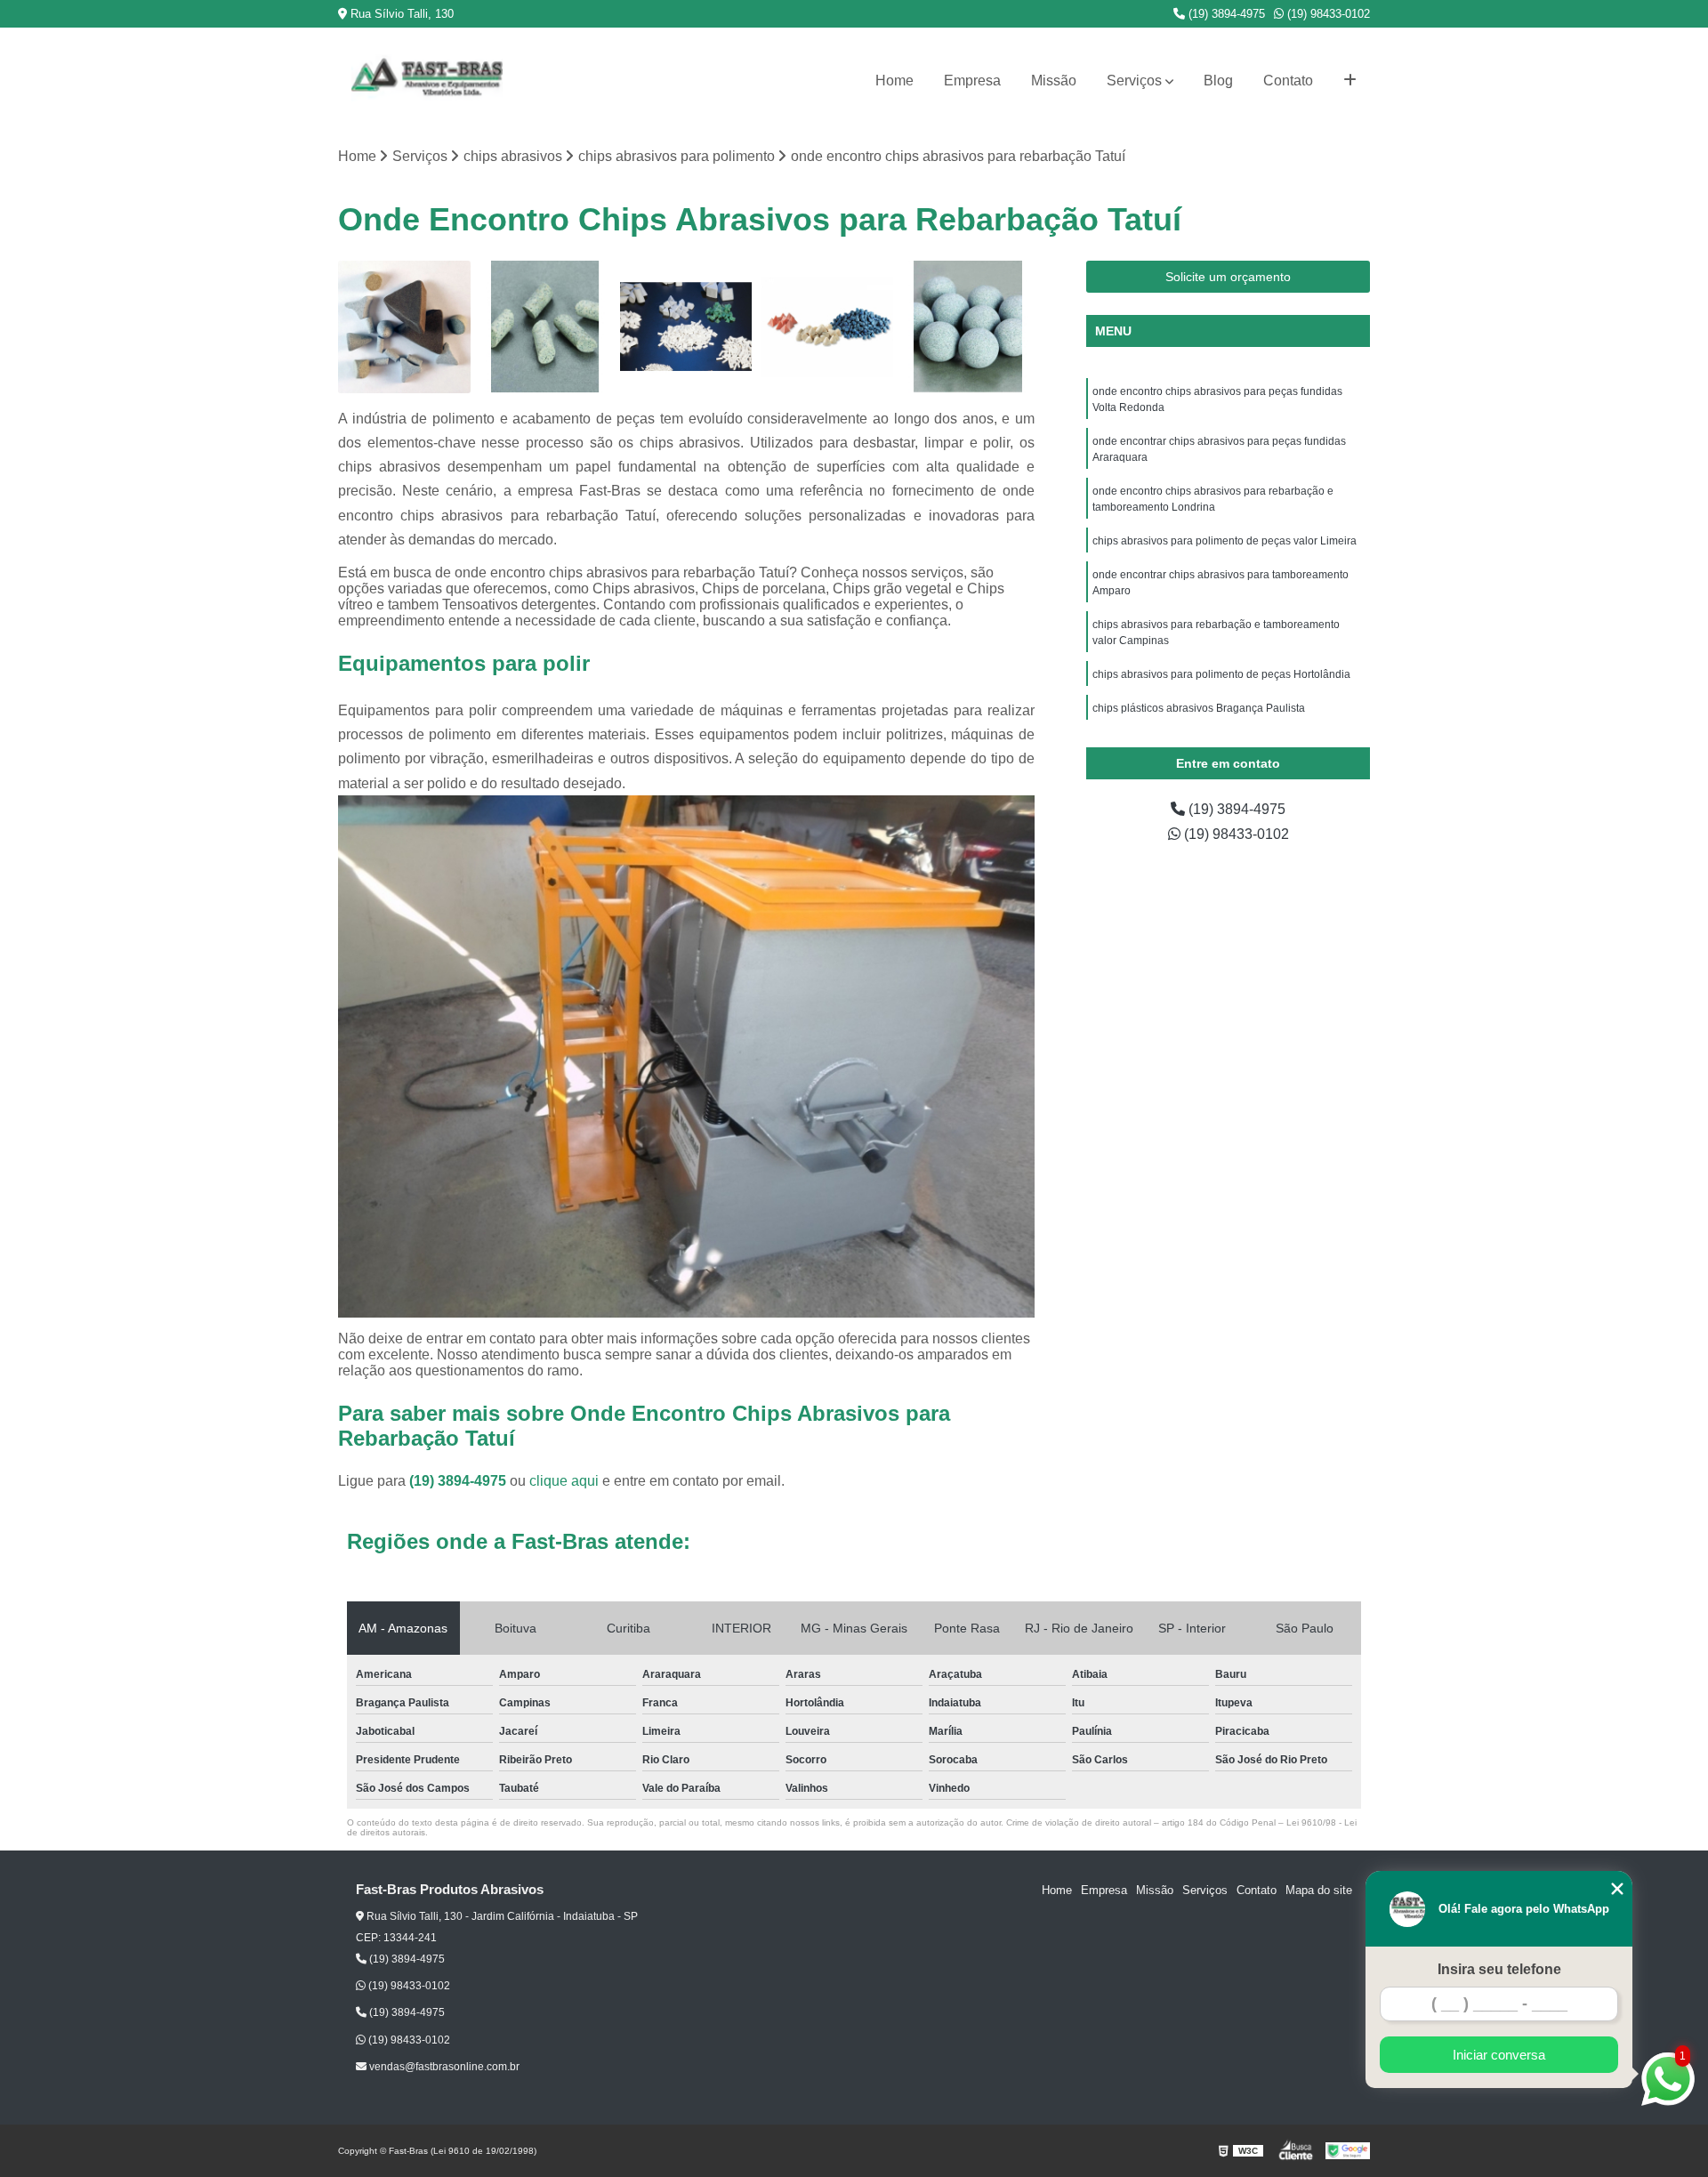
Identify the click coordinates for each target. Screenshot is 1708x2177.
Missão (1054, 81)
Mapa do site (1319, 1890)
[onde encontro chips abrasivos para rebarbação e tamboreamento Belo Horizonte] (686, 327)
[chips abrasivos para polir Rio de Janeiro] (546, 327)
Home (894, 81)
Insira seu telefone (1499, 1969)
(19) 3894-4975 (1225, 14)
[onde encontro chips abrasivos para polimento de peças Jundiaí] (968, 327)
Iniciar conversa (1499, 2055)
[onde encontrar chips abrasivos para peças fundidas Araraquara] (828, 327)
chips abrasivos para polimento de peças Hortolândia (1221, 674)
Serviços (1134, 81)
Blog (1218, 81)
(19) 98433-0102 (1327, 14)
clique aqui (564, 1481)
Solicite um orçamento (1228, 277)
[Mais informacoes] (1350, 81)
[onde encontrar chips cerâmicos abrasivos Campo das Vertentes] (404, 327)
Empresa (972, 81)
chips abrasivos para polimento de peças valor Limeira (1225, 541)
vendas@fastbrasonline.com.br (443, 2067)
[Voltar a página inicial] (427, 81)
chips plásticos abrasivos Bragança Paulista (1199, 708)
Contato (1288, 81)
